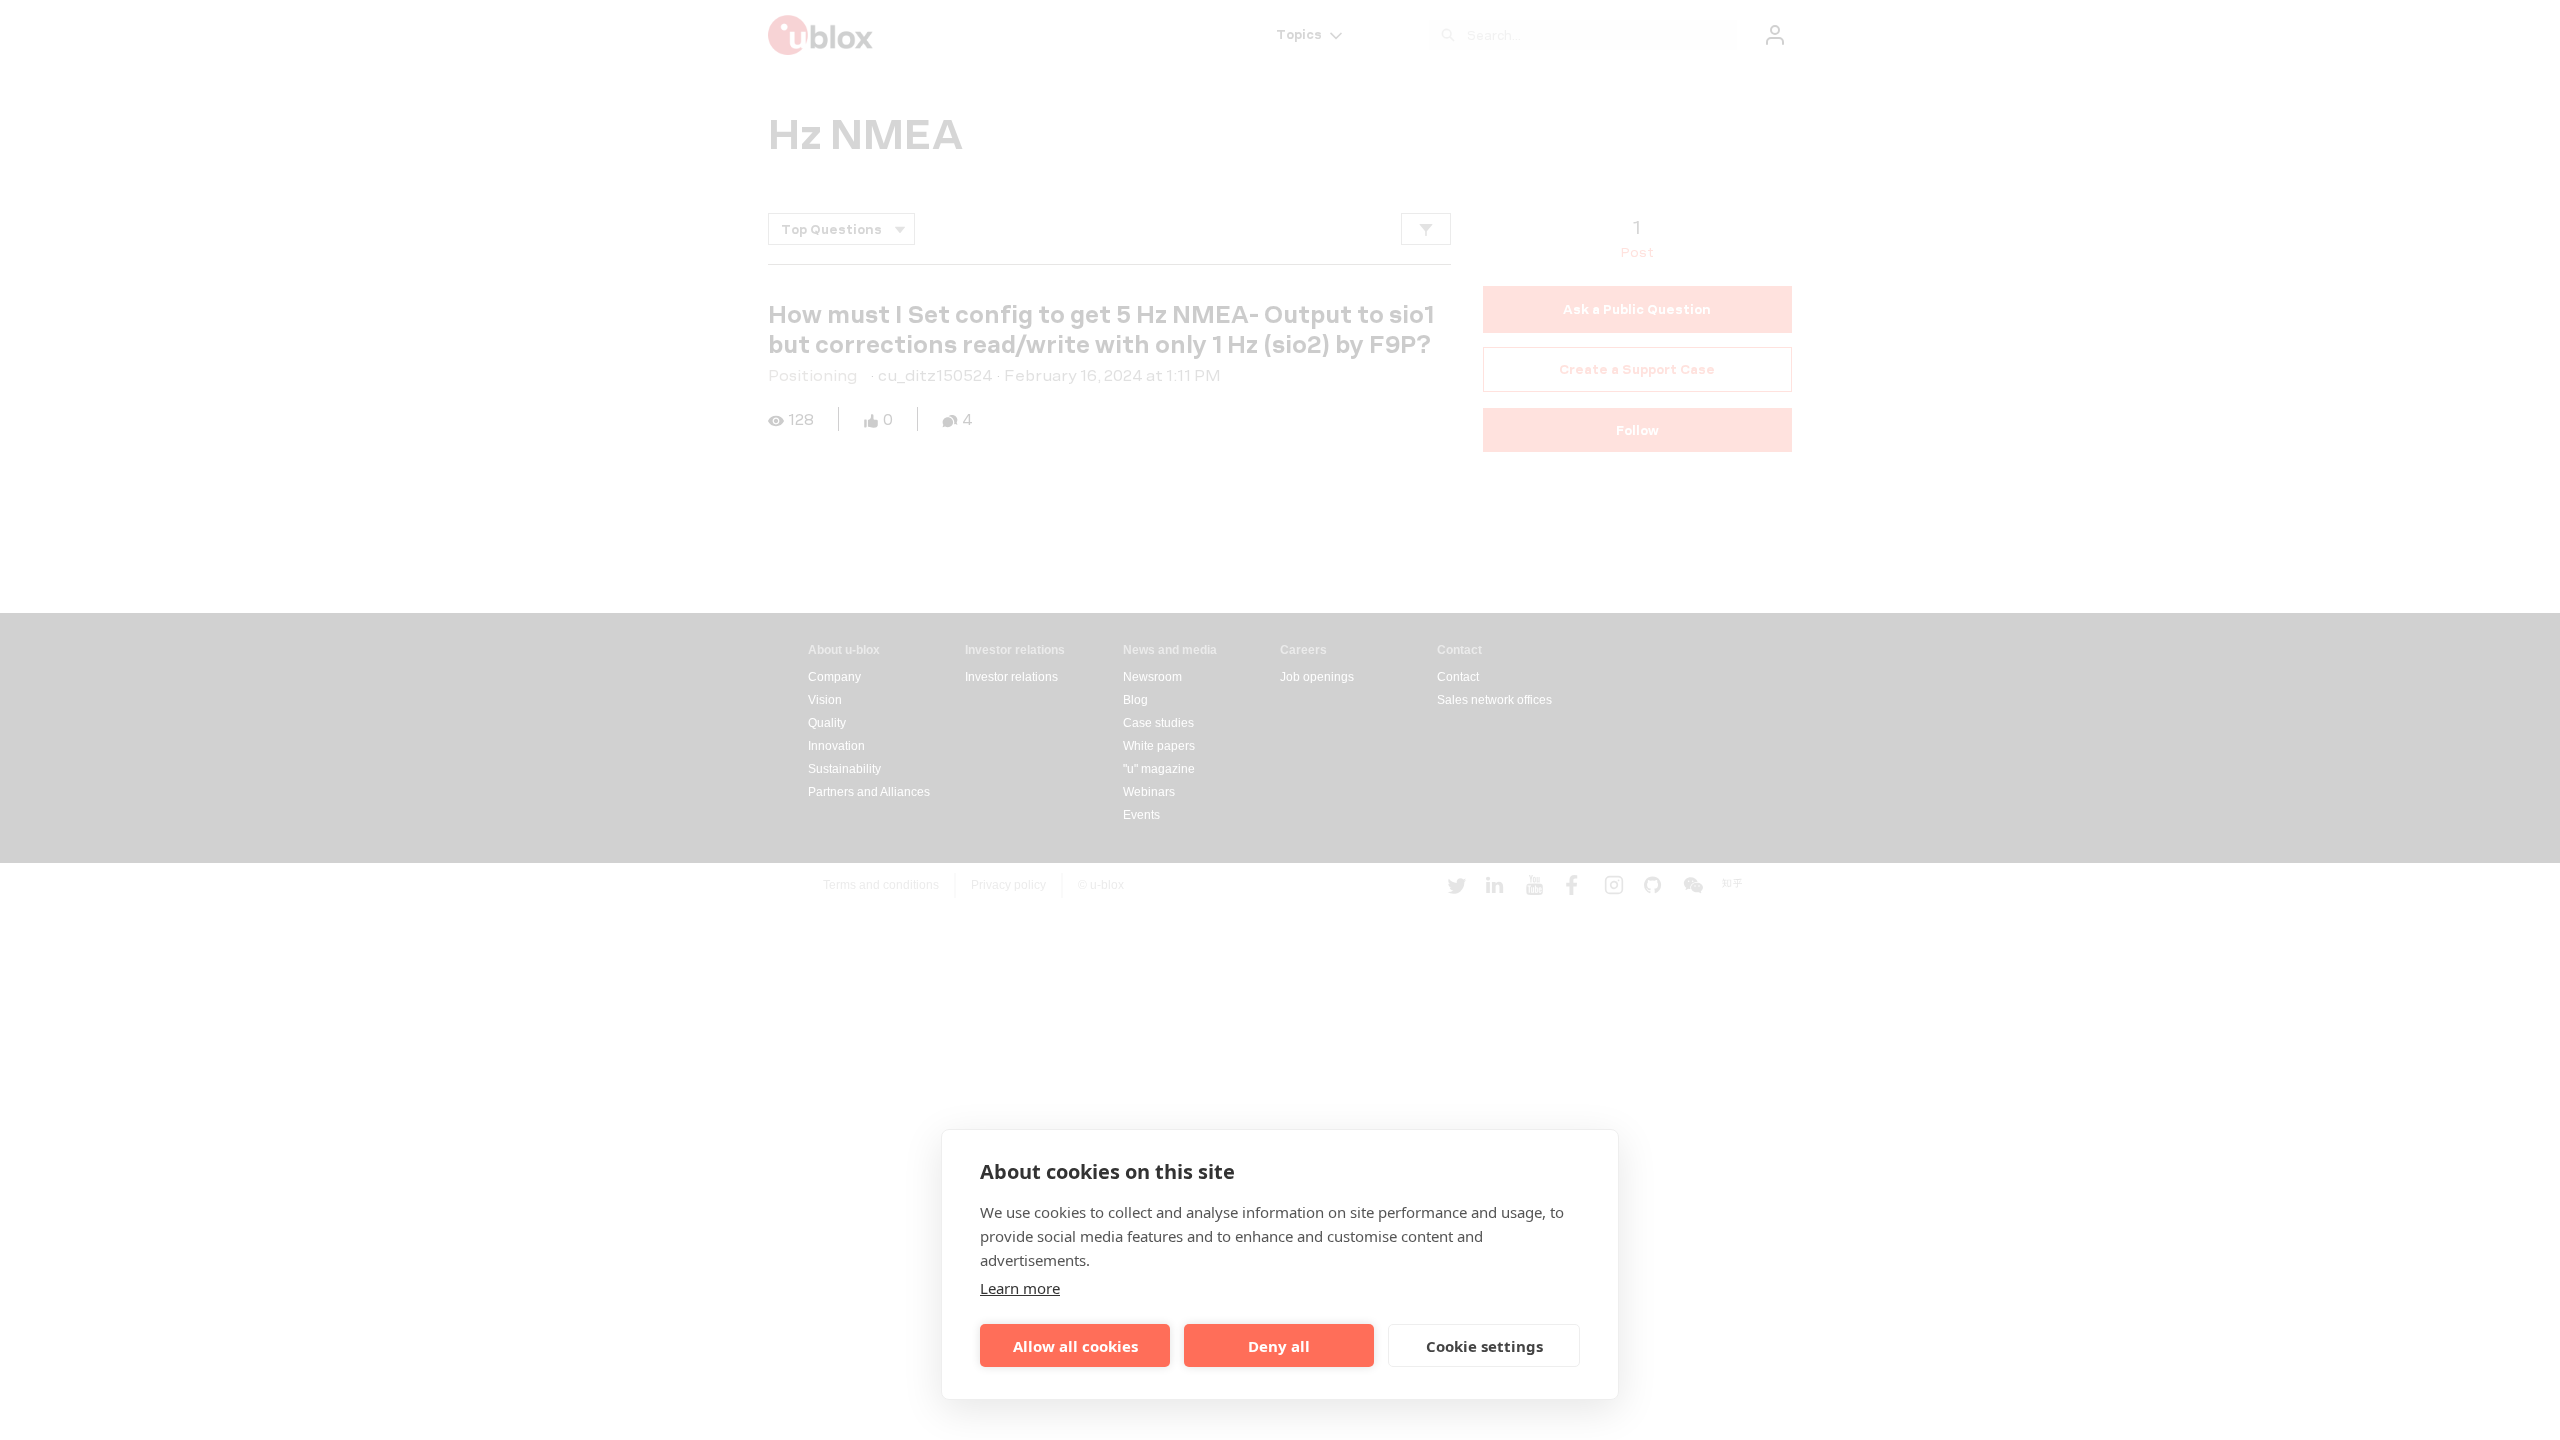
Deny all (1279, 1346)
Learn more (1020, 1288)
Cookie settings (1484, 1346)
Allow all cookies (1075, 1346)
